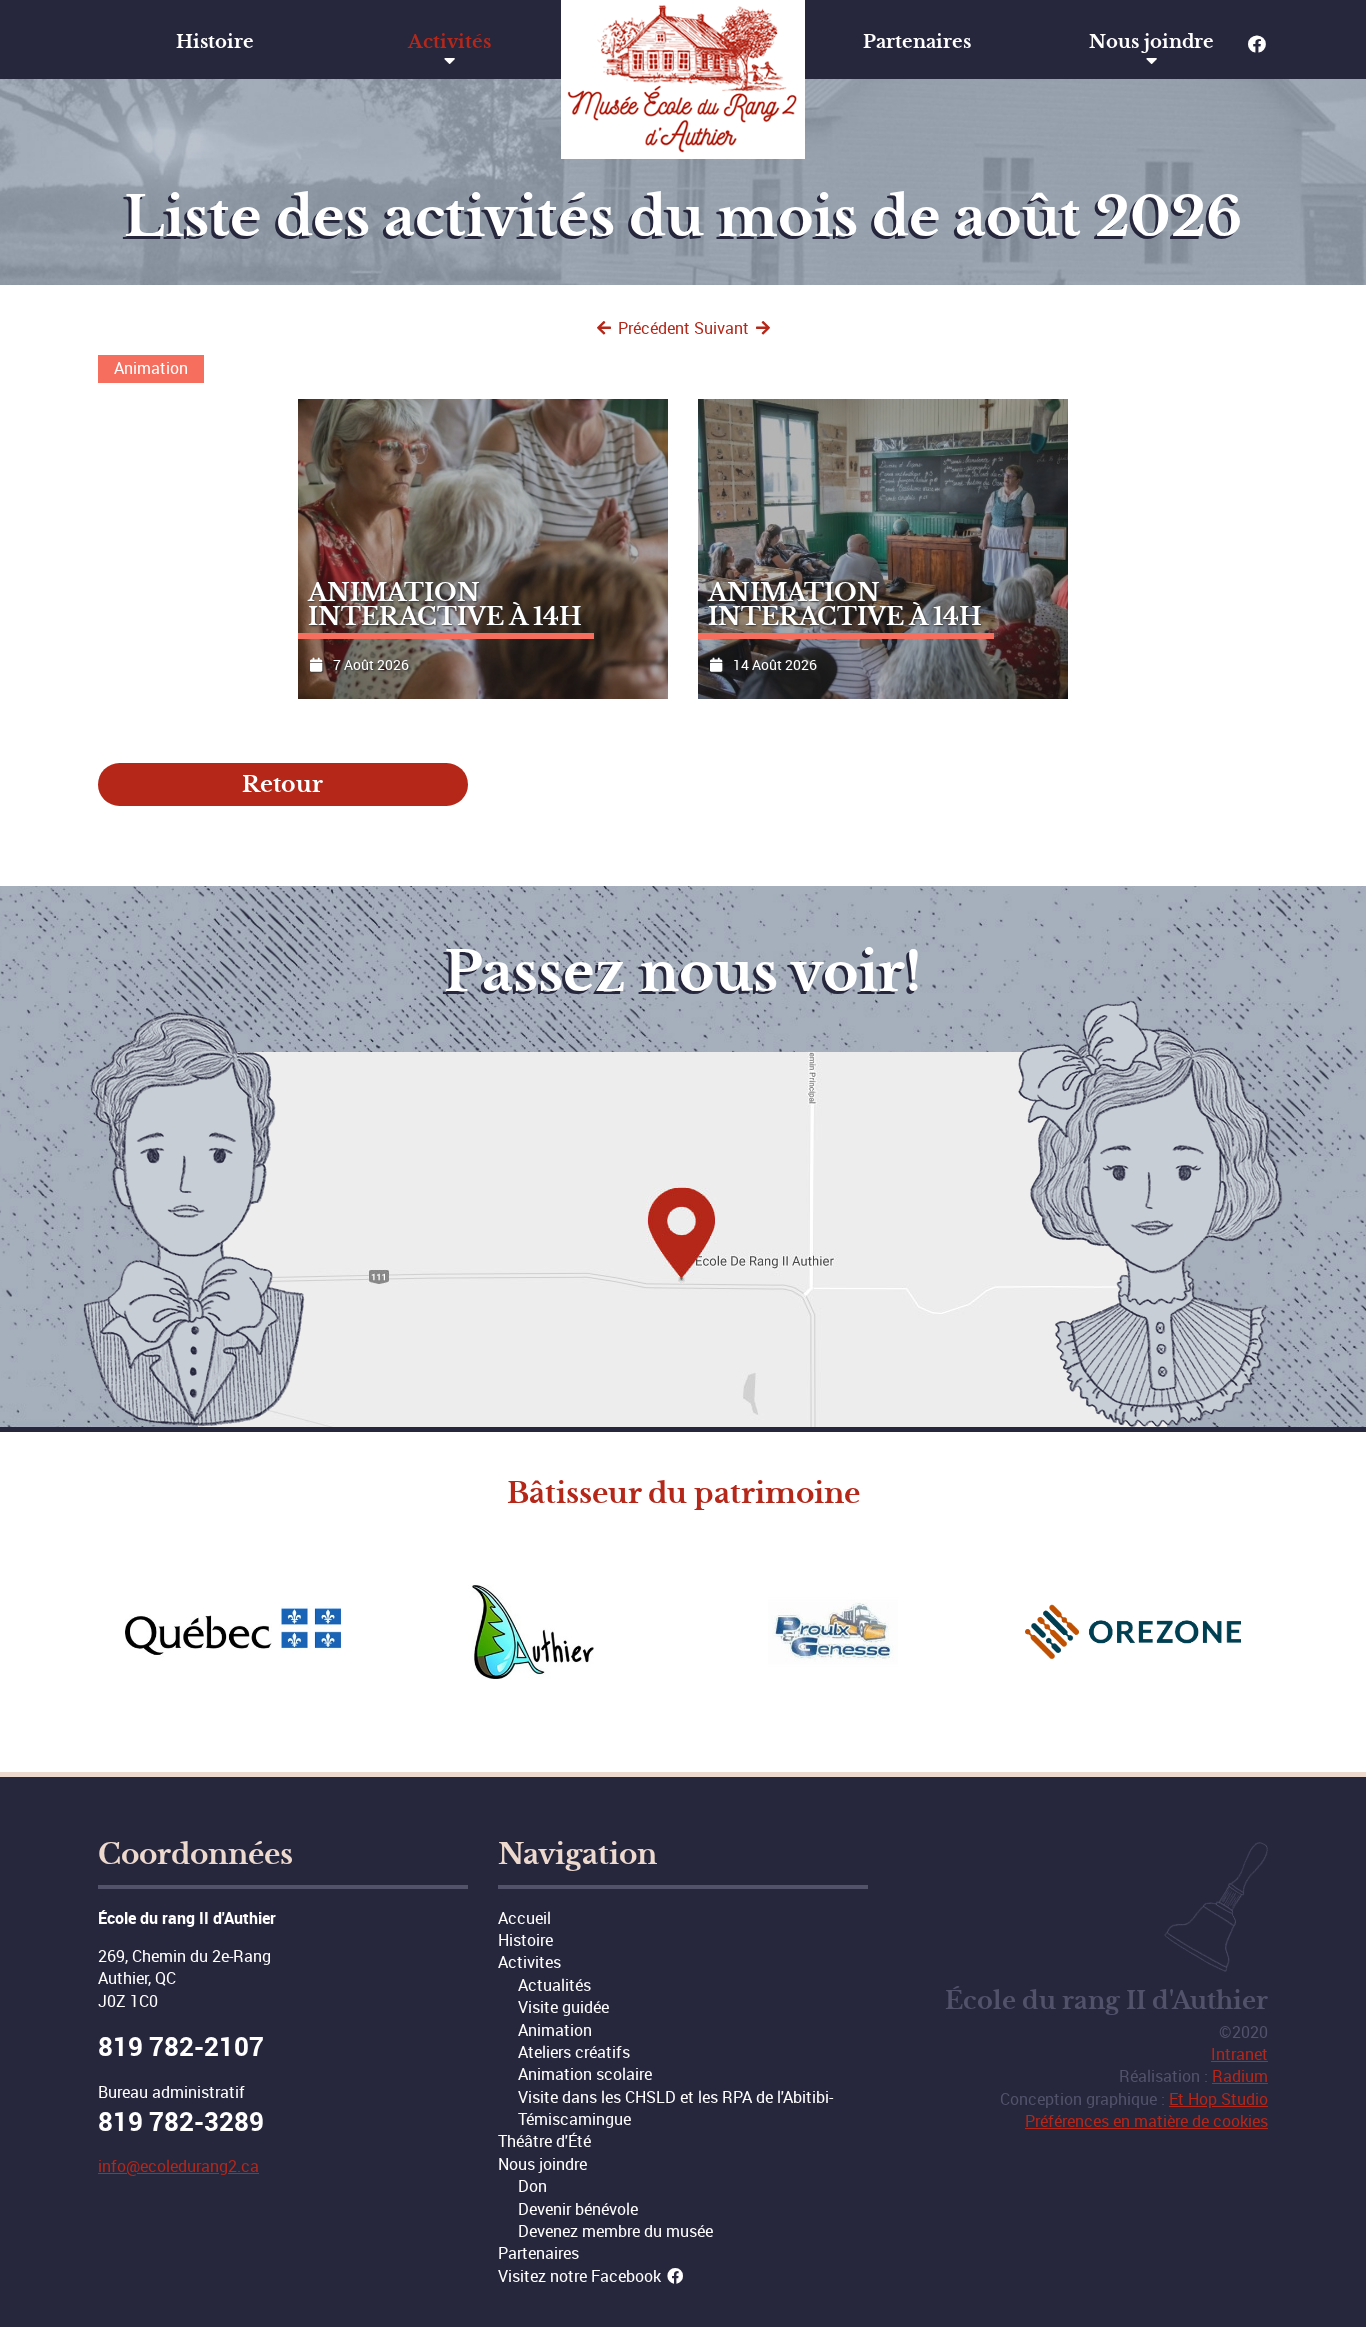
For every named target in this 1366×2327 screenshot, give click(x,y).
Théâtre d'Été (544, 2141)
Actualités (554, 1985)
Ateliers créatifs (574, 2052)
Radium (1240, 2076)
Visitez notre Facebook (581, 2276)
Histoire (215, 42)
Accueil (524, 1918)
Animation (555, 2030)
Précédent (652, 328)
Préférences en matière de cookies (1146, 2121)
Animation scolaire (585, 2074)
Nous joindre (1151, 42)
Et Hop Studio (1218, 2099)
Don (532, 2186)
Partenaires (917, 42)
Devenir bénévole (578, 2209)
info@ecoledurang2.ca (178, 2166)
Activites (529, 1962)
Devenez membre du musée (615, 2231)
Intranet (1239, 2054)
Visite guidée (563, 2007)
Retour (282, 784)
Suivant (723, 328)
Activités (449, 42)
